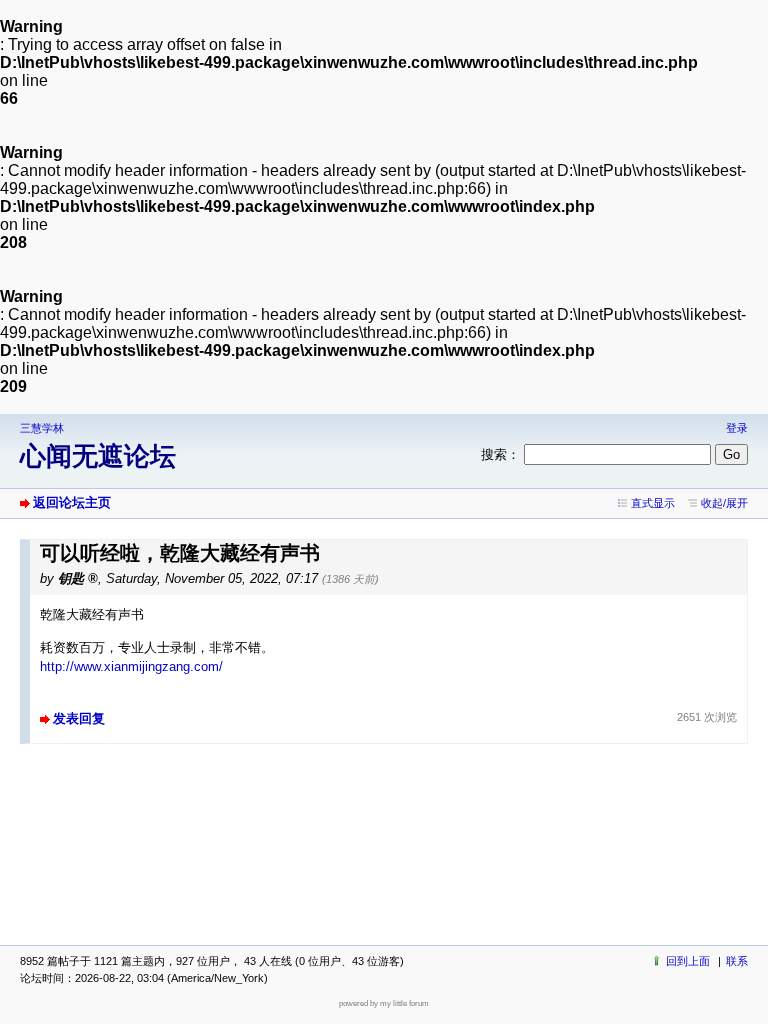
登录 (737, 428)
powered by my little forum (384, 1003)
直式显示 (653, 503)
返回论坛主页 (72, 502)
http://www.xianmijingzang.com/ (131, 666)
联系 (737, 961)
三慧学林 (42, 428)
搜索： (500, 454)
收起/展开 (724, 503)
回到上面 (688, 961)
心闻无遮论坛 (98, 456)
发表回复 (79, 718)
